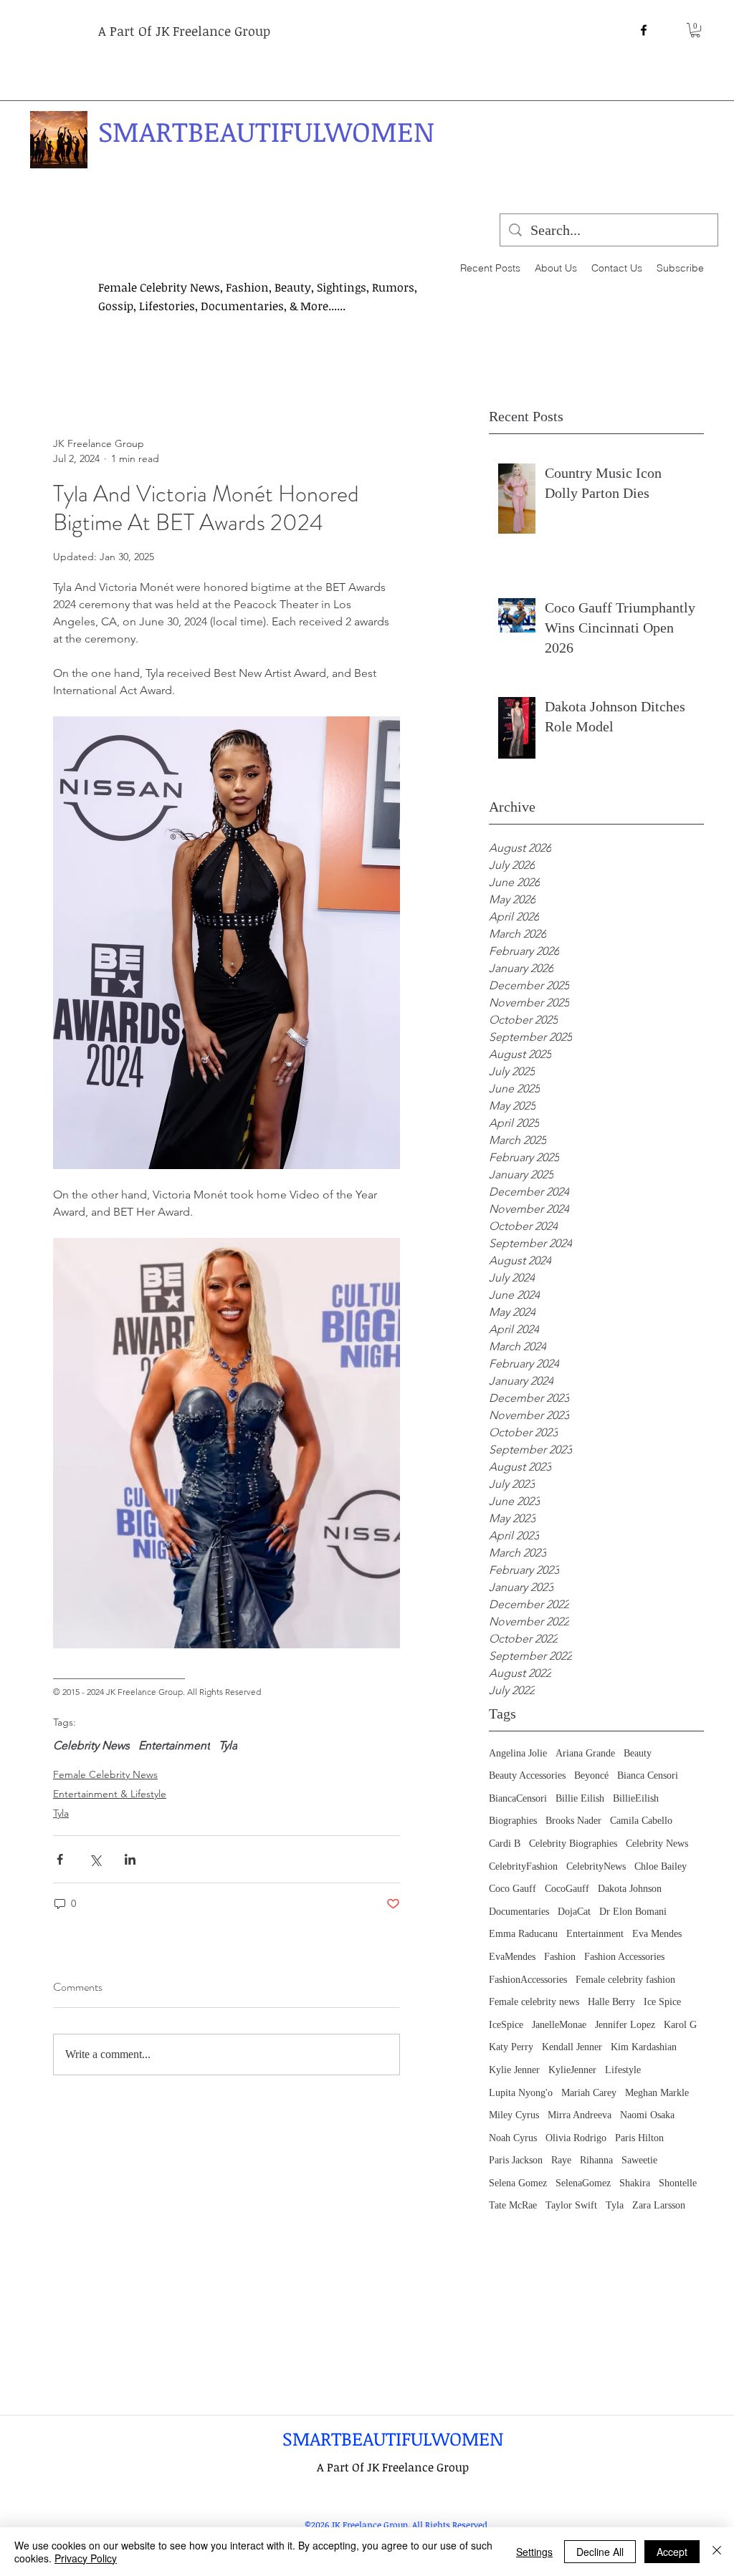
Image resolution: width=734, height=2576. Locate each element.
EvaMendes (512, 1957)
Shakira (635, 2183)
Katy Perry (511, 2047)
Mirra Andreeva (580, 2115)
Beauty (638, 1753)
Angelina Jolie (518, 1753)
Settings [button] (534, 2552)
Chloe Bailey (661, 1866)
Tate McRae (513, 2205)
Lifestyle (623, 2070)
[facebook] (644, 30)
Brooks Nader (573, 1821)
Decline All (600, 2552)
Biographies (513, 1821)
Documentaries (519, 1912)
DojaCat (574, 1912)
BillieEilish (636, 1798)
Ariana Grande (585, 1753)
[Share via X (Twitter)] (95, 1859)
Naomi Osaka (647, 2115)
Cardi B (505, 1844)
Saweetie (639, 2160)
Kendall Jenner (572, 2047)
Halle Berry (611, 2002)
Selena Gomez (518, 2183)
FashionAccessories (528, 1980)
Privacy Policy (86, 2558)
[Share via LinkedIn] (130, 1859)
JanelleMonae (559, 2025)
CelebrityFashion (523, 1866)
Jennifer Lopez (625, 2025)
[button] (695, 30)
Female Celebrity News (105, 1774)
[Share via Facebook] (60, 1859)
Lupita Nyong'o (521, 2093)
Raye (561, 2160)
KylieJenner (572, 2070)
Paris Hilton (639, 2138)
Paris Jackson (516, 2160)
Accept (672, 2552)
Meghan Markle (657, 2093)
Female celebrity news (534, 2002)
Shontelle (678, 2183)
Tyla (615, 2205)
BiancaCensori (518, 1798)
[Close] (717, 2552)
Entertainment (595, 1934)
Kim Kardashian (644, 2047)
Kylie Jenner (514, 2070)
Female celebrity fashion (625, 1980)
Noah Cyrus (513, 2138)
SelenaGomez (583, 2183)
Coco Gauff (513, 1889)
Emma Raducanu (523, 1934)
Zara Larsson (659, 2205)
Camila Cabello (641, 1821)
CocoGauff (567, 1889)
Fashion (560, 1957)
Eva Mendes (657, 1934)
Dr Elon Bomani (633, 1912)
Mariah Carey (589, 2093)
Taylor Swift (571, 2205)
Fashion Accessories (624, 1957)
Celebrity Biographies (573, 1844)
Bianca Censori (648, 1775)
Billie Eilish (580, 1798)
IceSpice (506, 2025)
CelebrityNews (596, 1866)
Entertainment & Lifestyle (110, 1794)
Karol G (680, 2025)
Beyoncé (591, 1775)
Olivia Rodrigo (576, 2138)
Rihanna (596, 2160)
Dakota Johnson (630, 1889)
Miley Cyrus (514, 2115)
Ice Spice (662, 2002)
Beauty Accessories (527, 1775)
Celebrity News (657, 1844)
